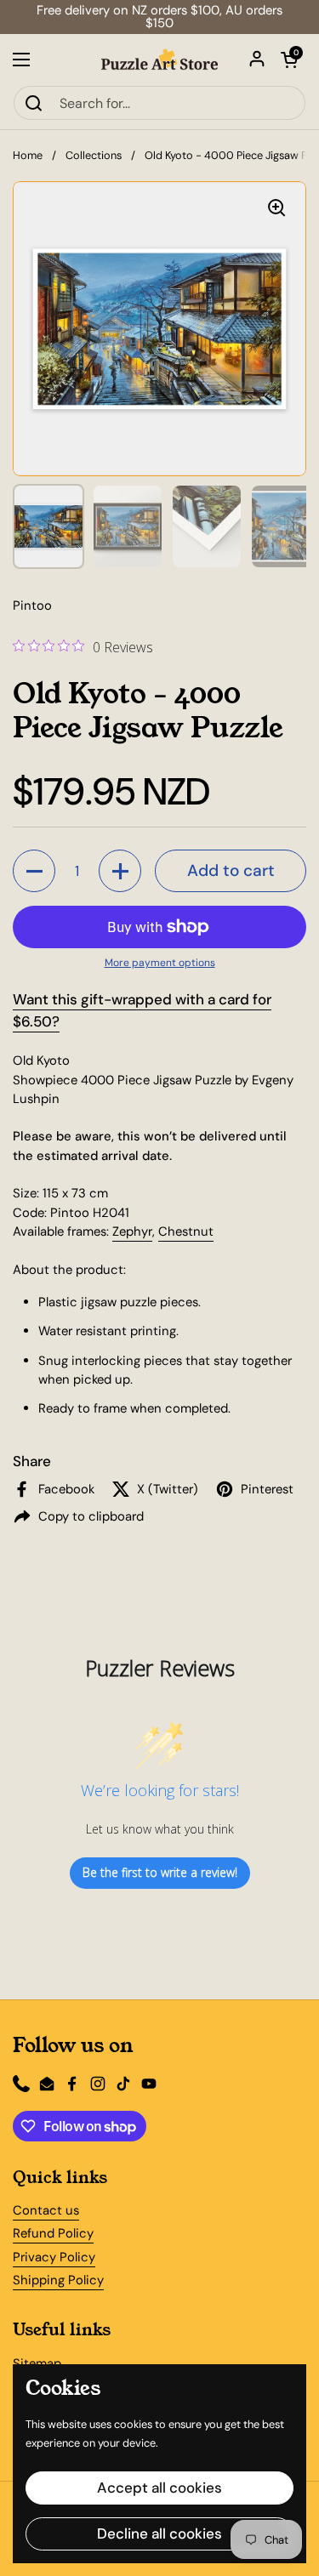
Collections (94, 155)
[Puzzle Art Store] (159, 60)
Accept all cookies (159, 2488)
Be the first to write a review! (160, 1872)
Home (28, 155)
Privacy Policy (54, 2257)
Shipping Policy (58, 2280)
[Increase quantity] (120, 871)
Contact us (46, 2210)
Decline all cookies (159, 2533)
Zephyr (132, 1231)
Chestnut (186, 1231)
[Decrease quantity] (34, 871)
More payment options (160, 963)
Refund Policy (53, 2233)
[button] (289, 60)
